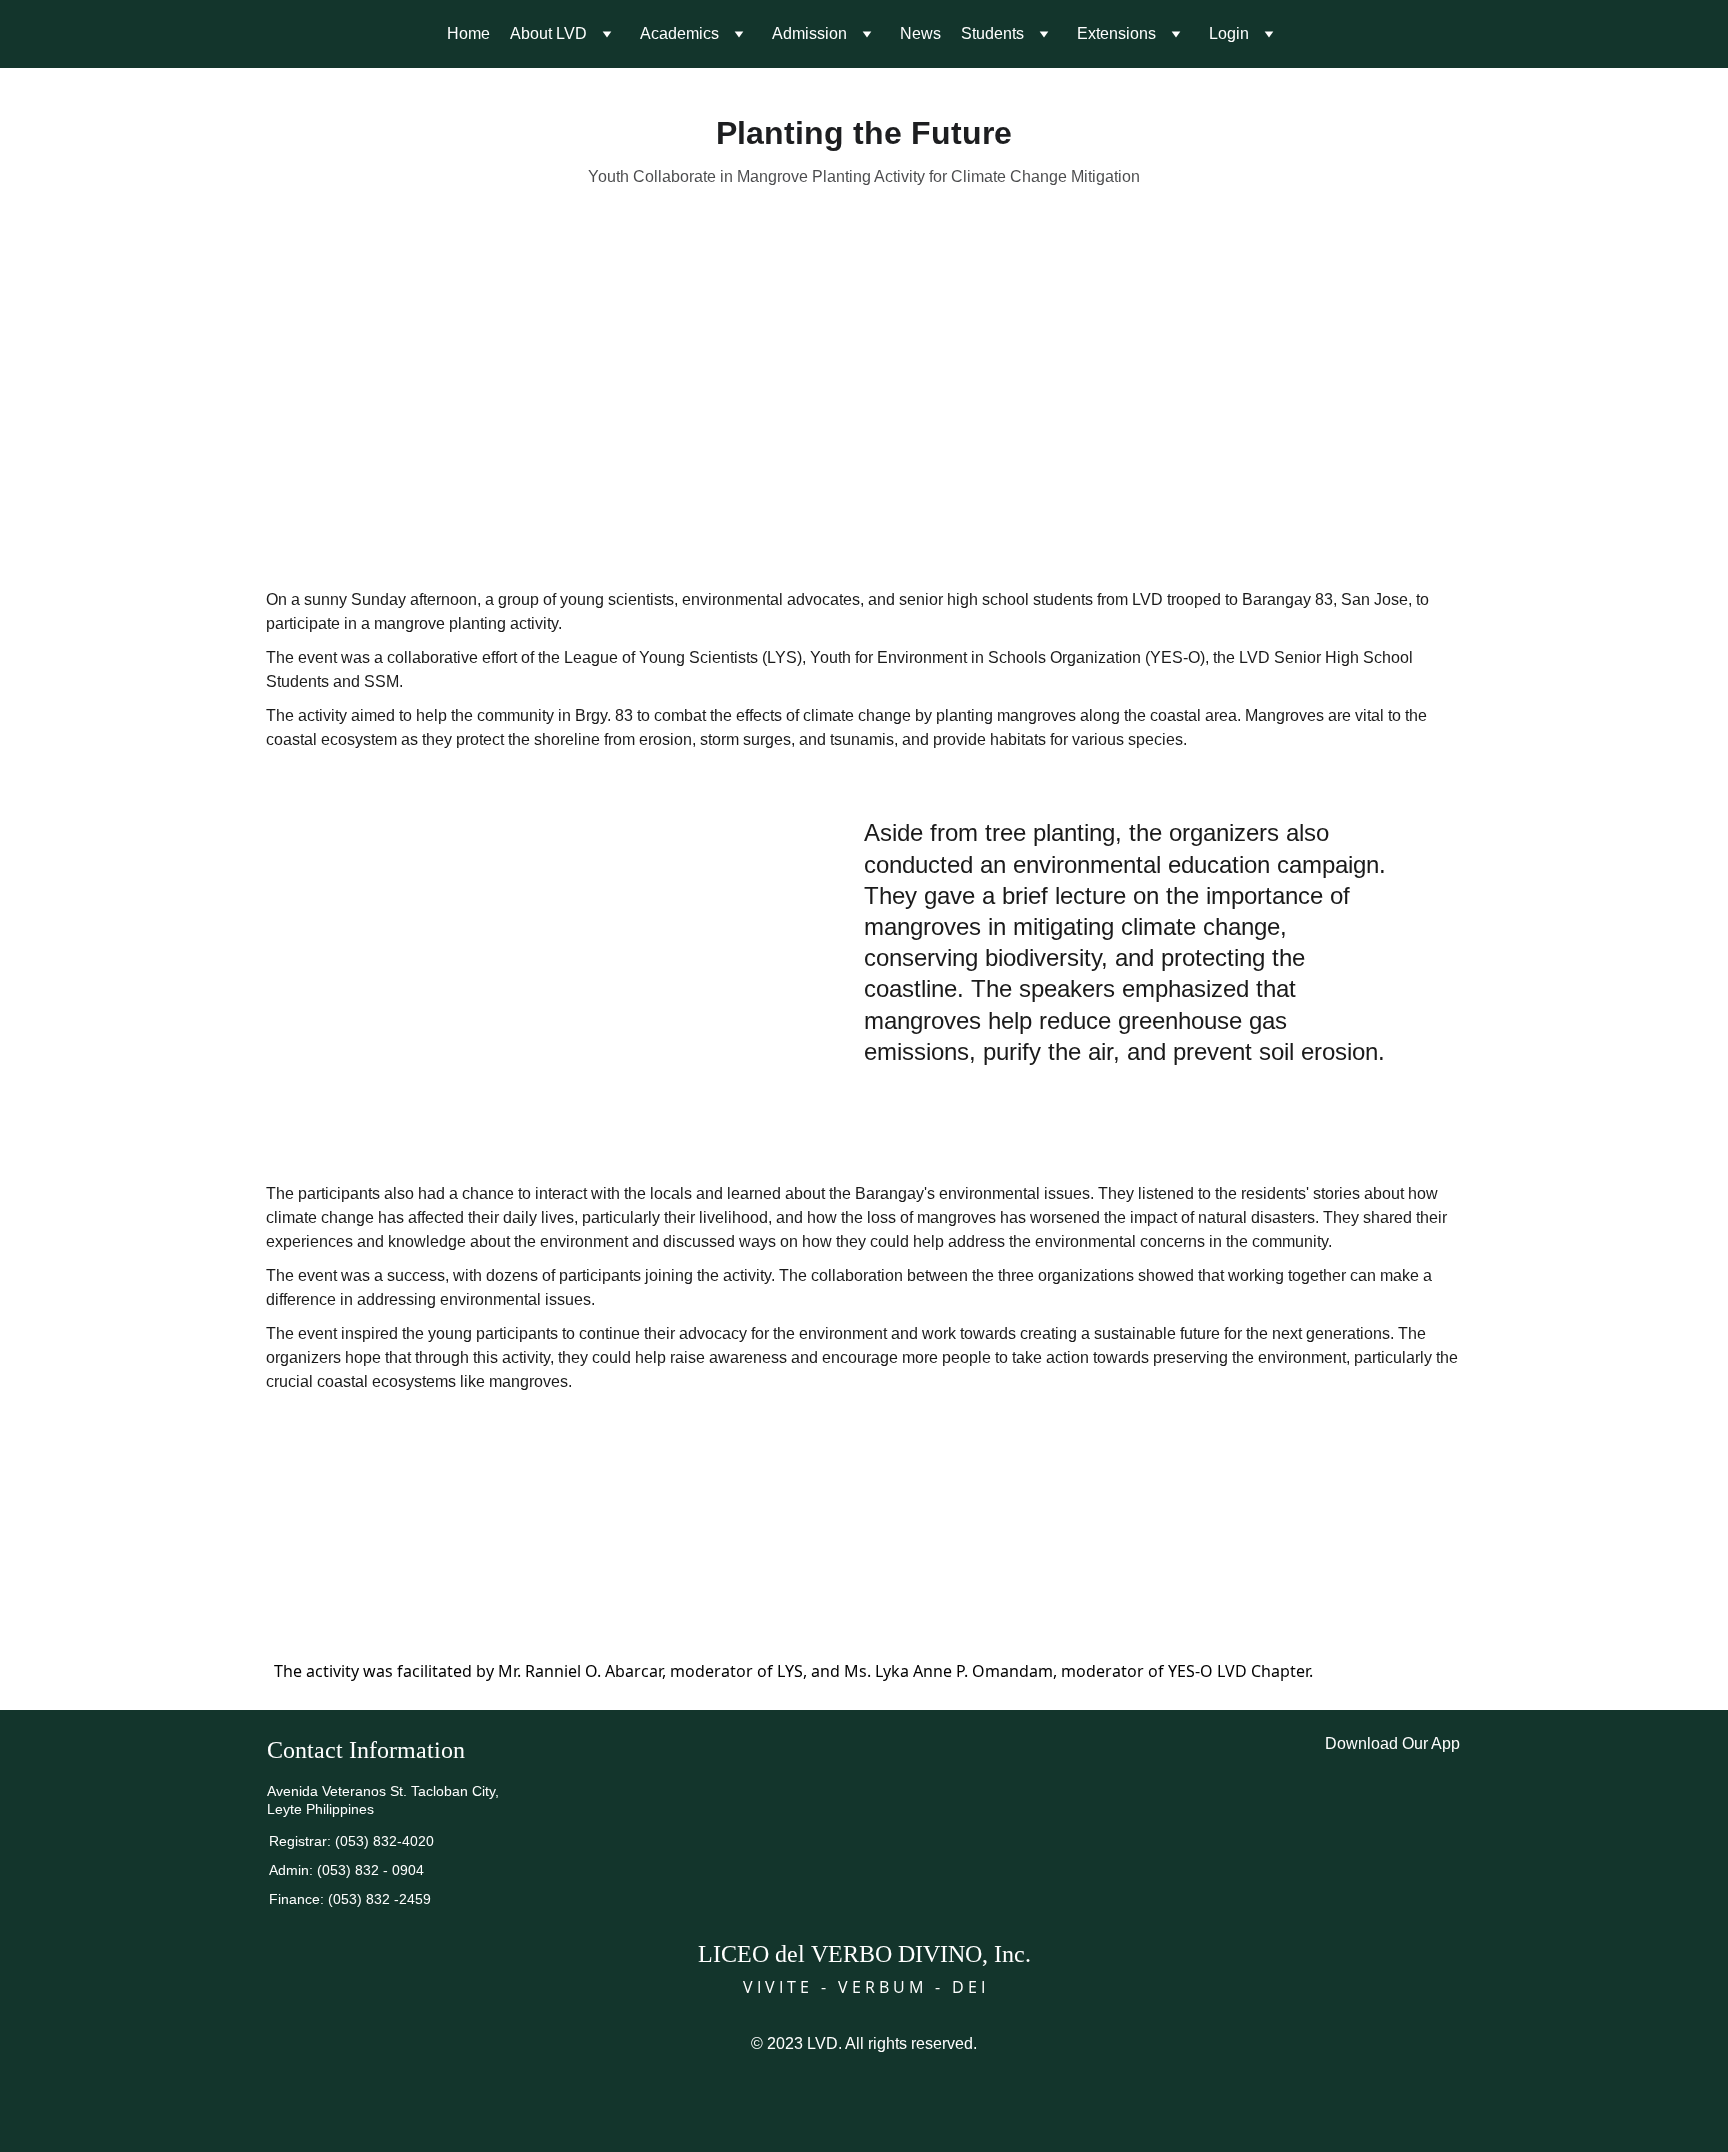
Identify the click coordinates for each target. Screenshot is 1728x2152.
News (920, 33)
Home (468, 33)
